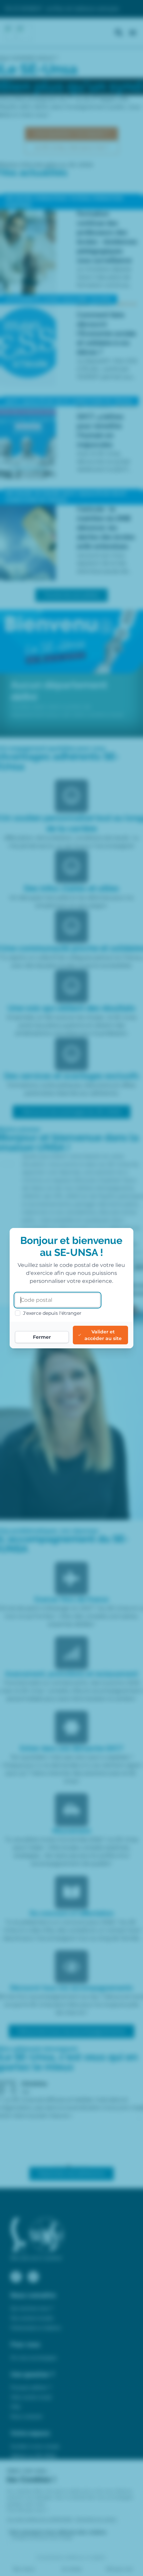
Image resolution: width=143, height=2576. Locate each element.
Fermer (42, 1337)
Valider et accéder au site (103, 1335)
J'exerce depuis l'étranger (52, 1313)
